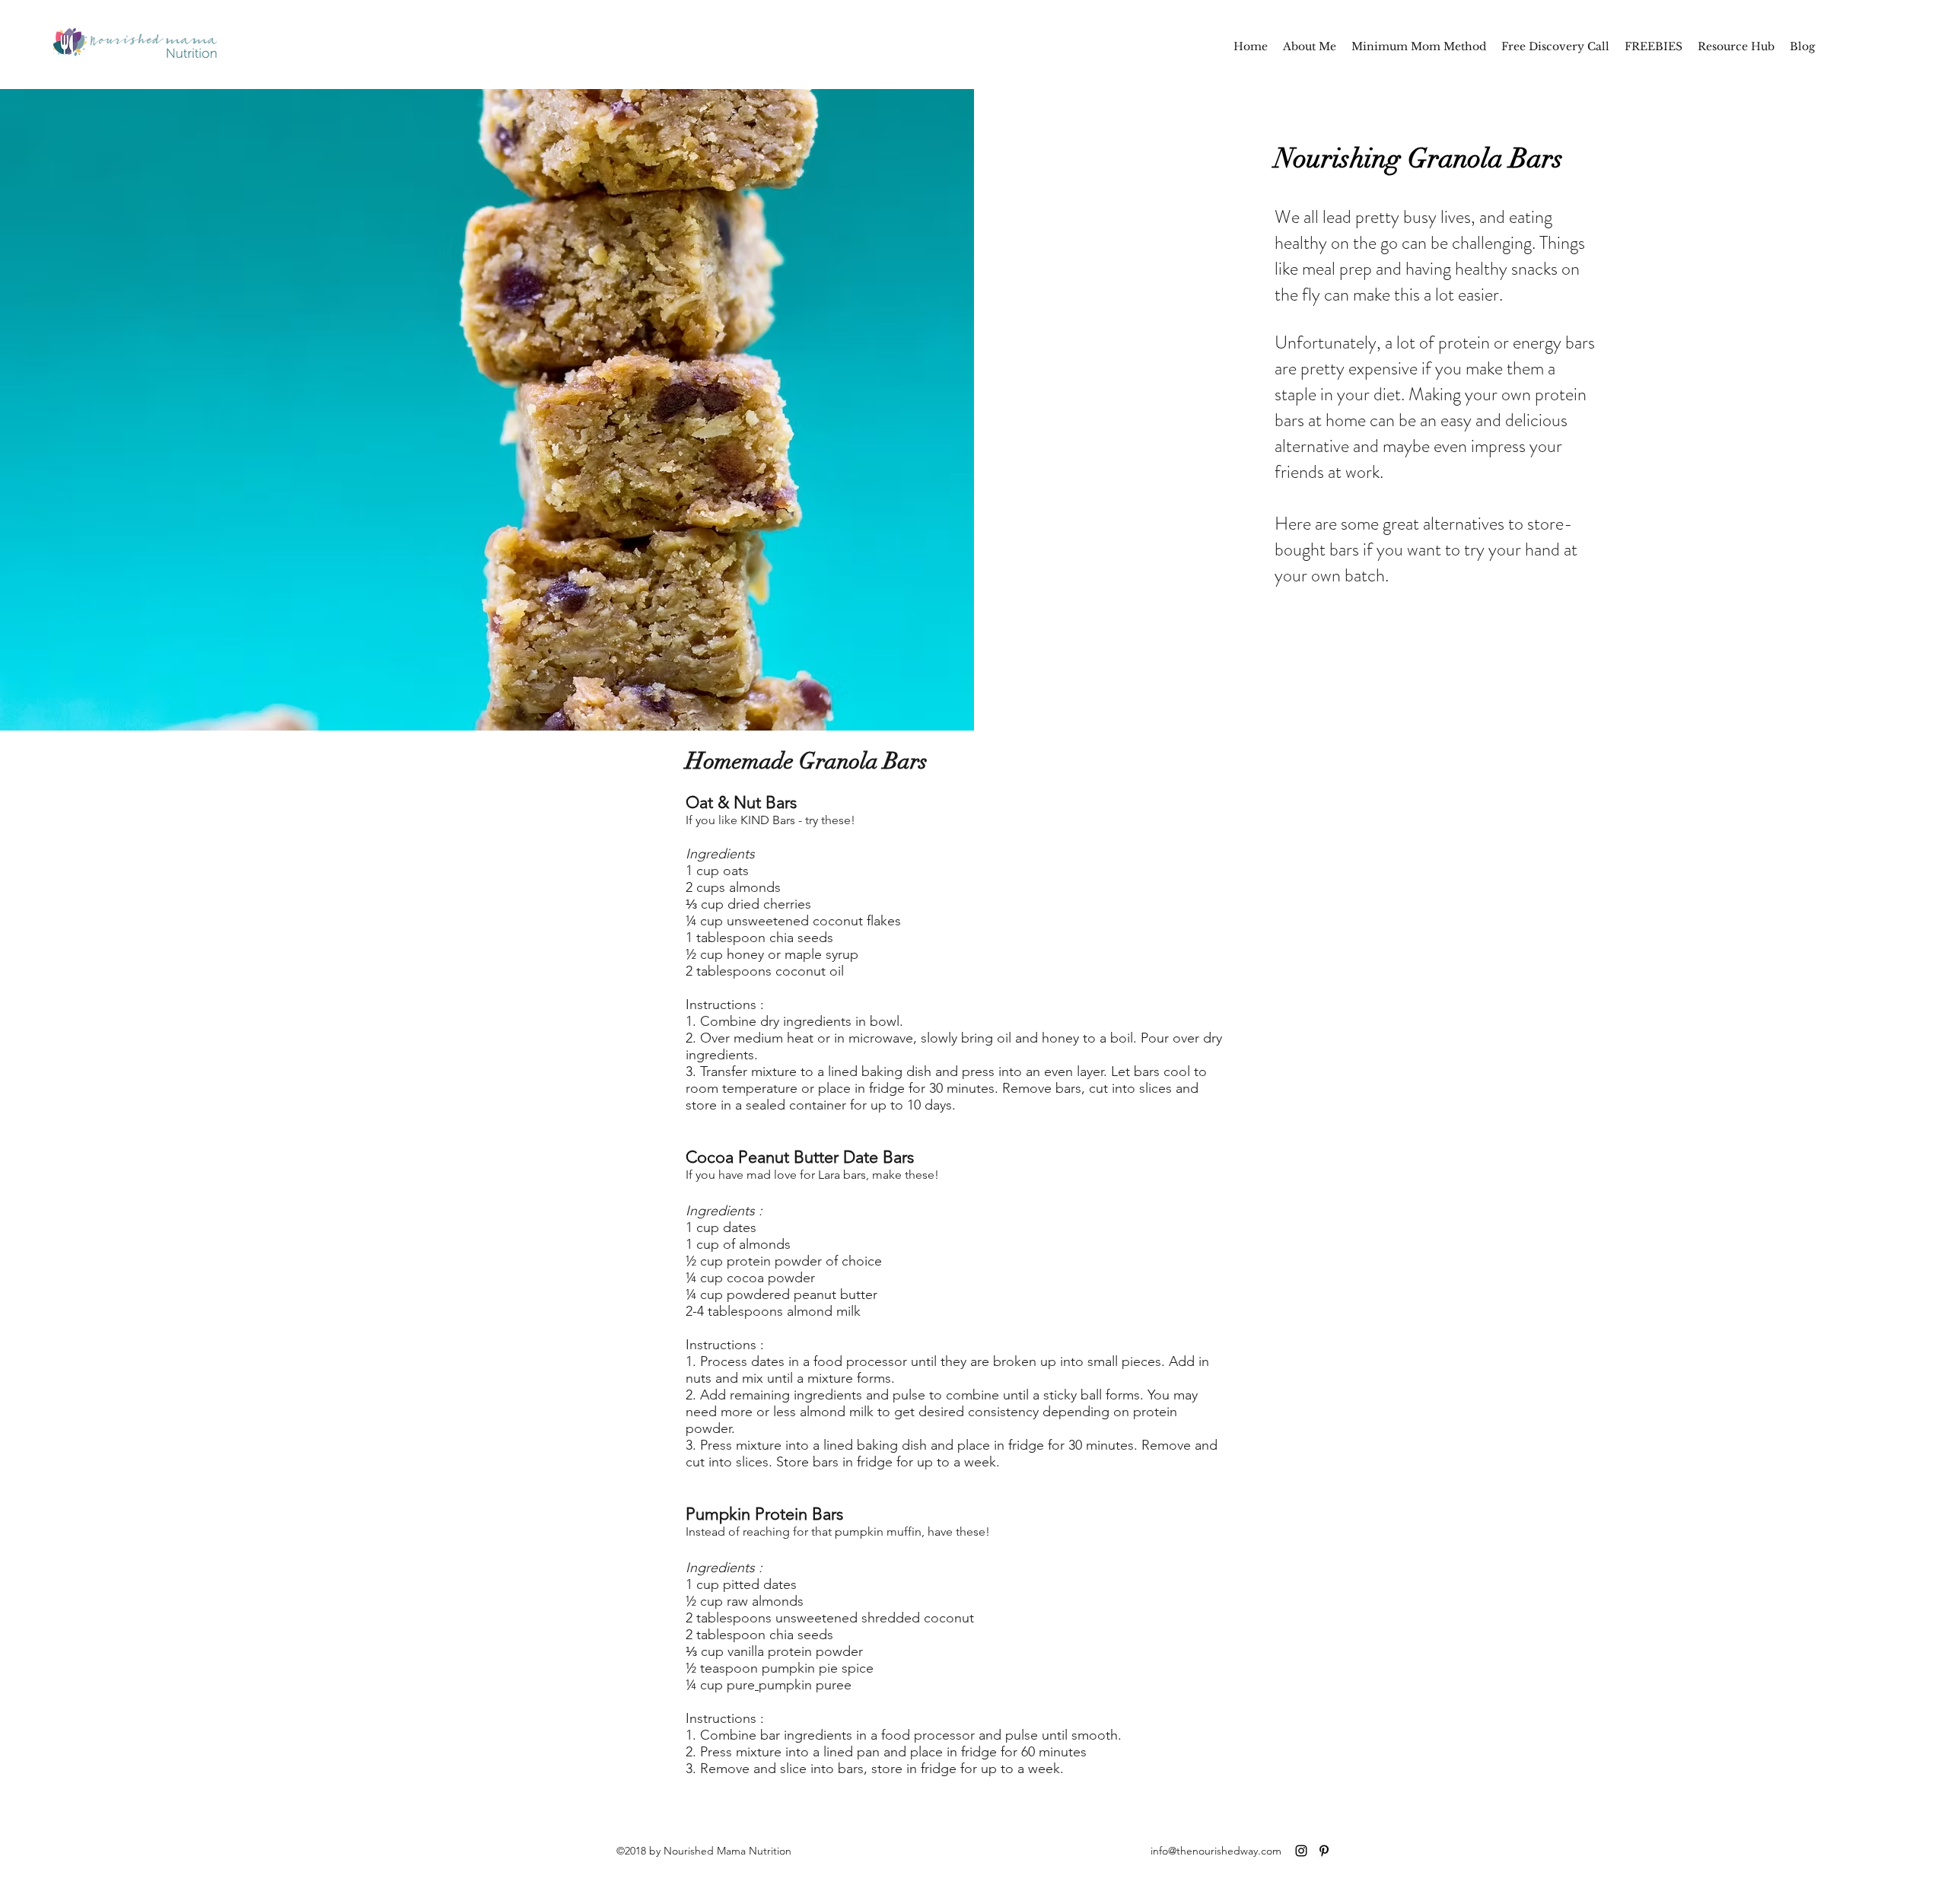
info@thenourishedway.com (1216, 1851)
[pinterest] (1324, 1851)
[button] (1654, 46)
